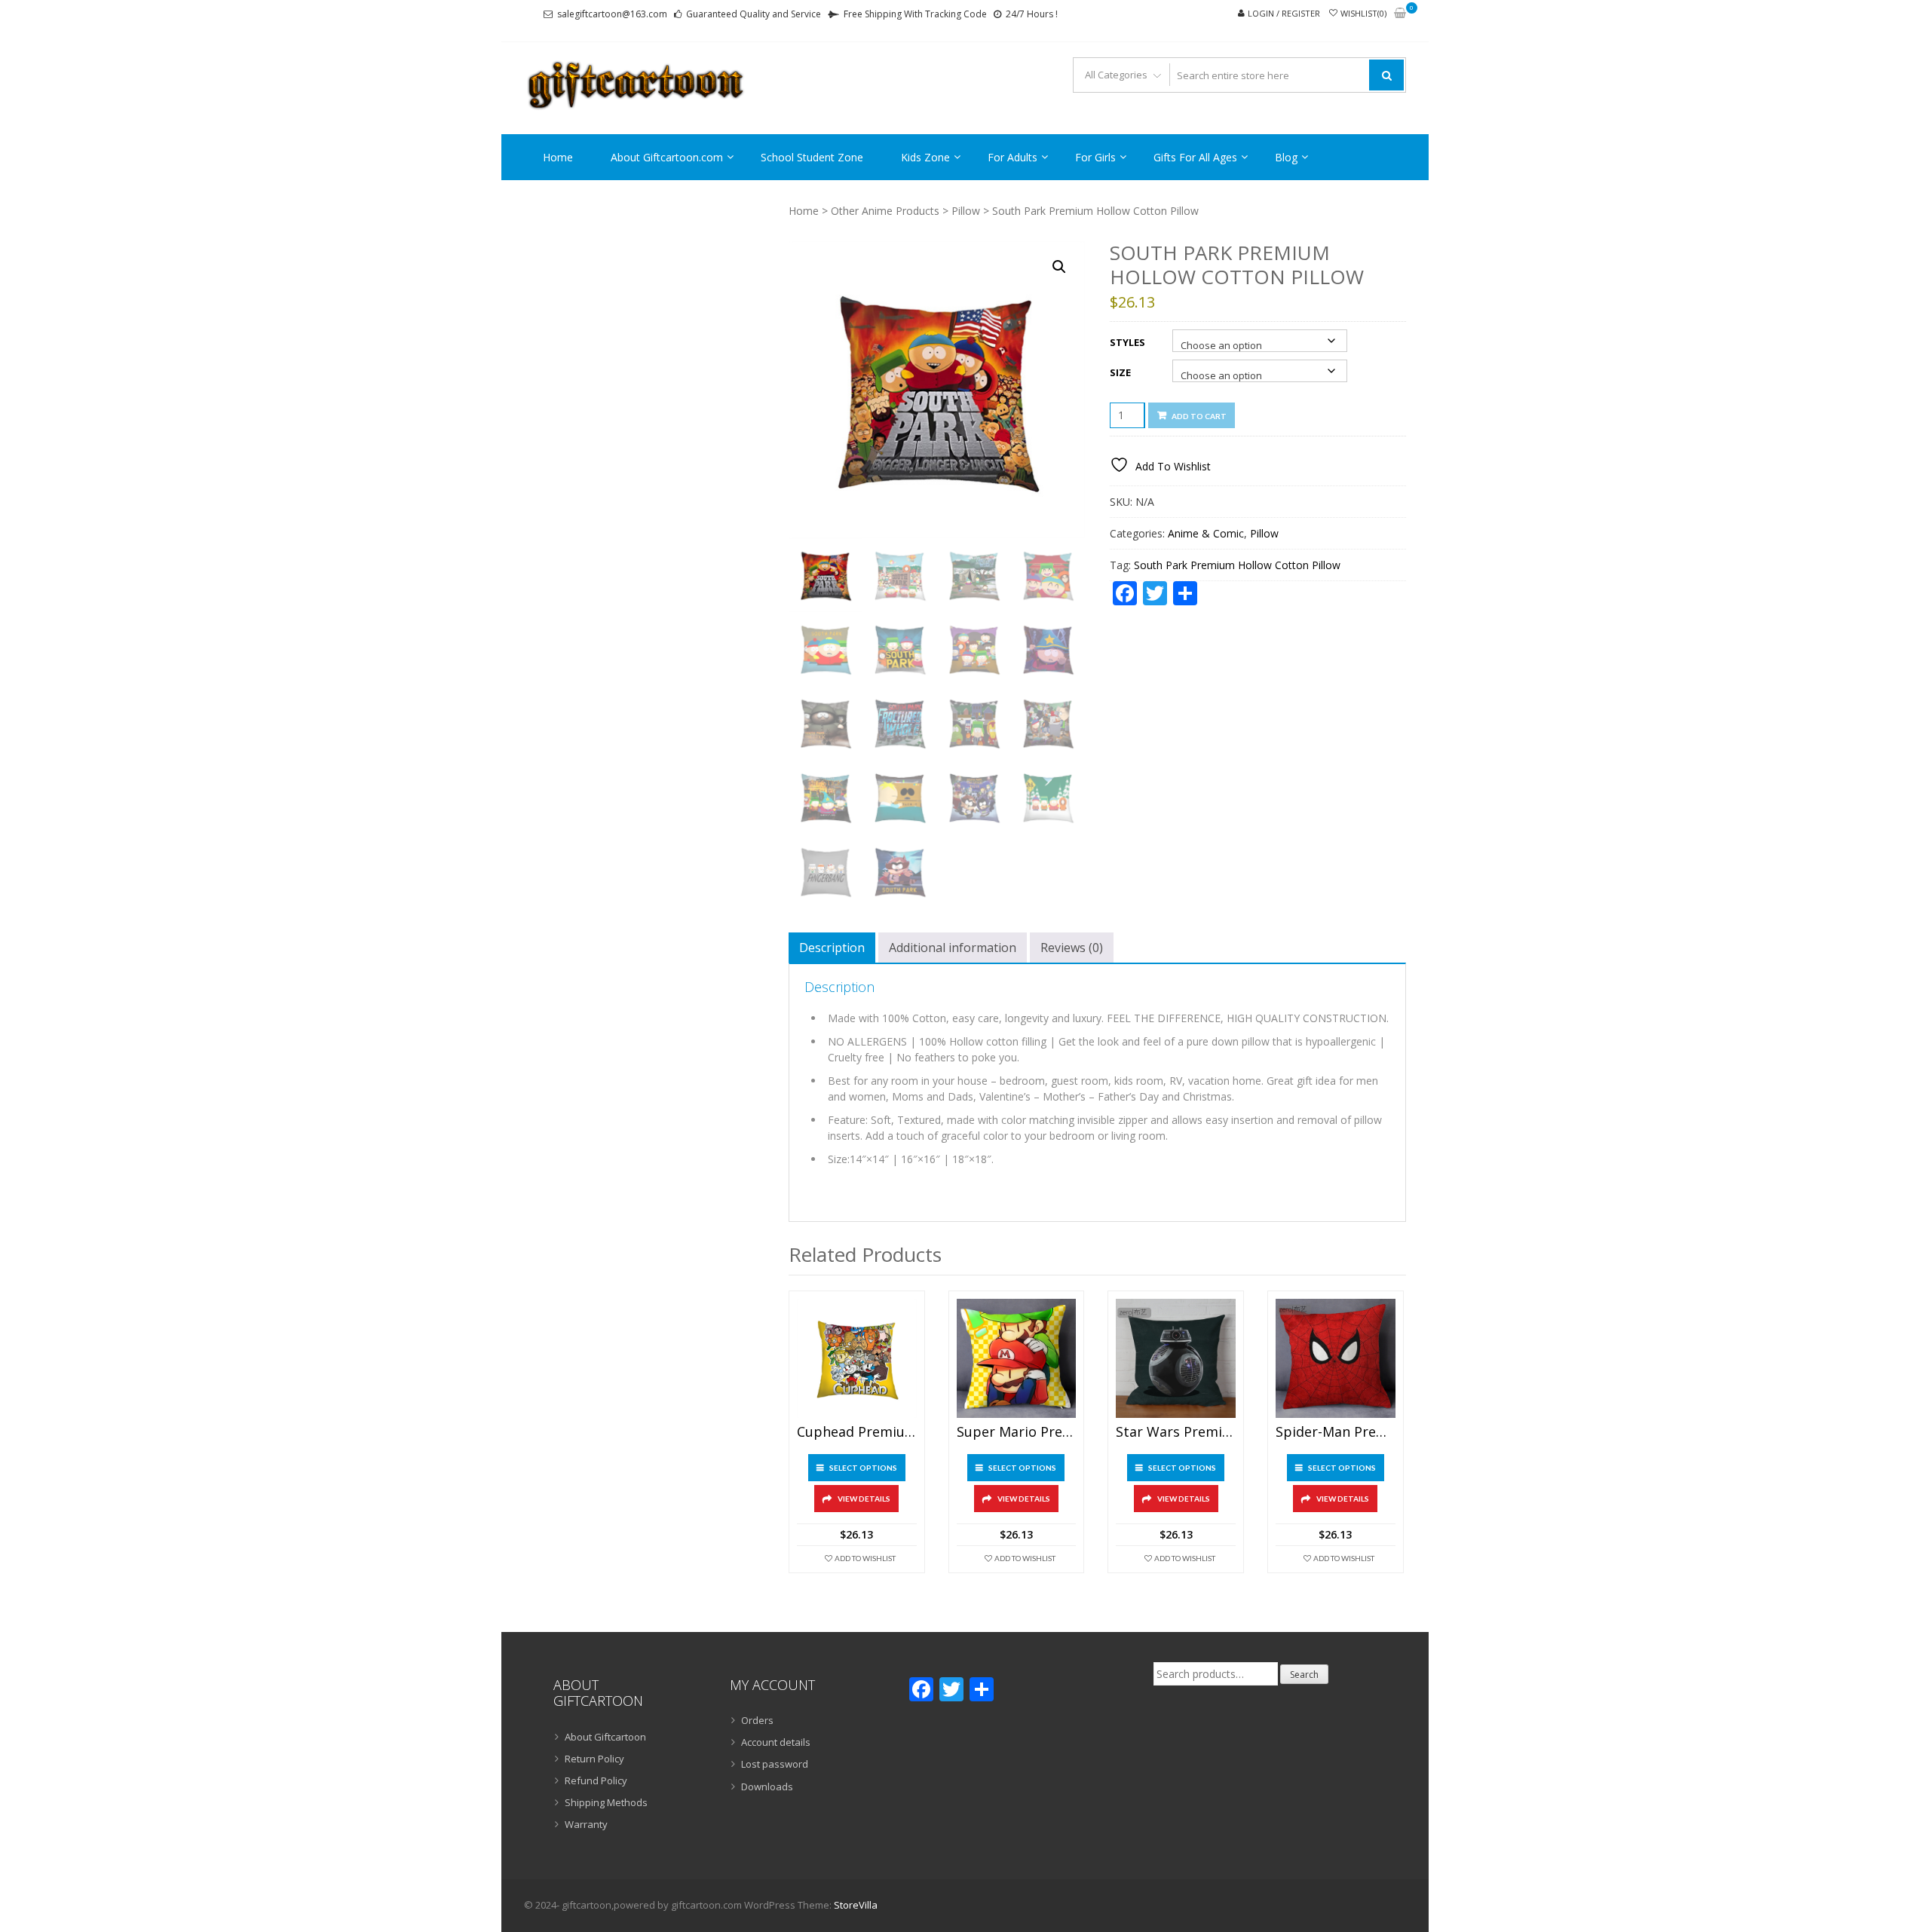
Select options (863, 1468)
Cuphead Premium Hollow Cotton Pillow (857, 1432)
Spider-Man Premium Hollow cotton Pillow (1336, 1432)
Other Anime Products (885, 211)
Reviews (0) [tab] (1072, 948)
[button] (1059, 267)
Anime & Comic (1206, 533)
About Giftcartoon (605, 1737)
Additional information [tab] (953, 948)
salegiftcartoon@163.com (612, 14)
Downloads (767, 1787)
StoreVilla (856, 1905)
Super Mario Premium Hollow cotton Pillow (1017, 1432)
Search (1304, 1675)
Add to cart (1199, 416)
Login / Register (1284, 13)
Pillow (966, 211)
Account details (776, 1742)
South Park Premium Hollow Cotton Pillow (1237, 565)
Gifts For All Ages (1195, 157)
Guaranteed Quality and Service (754, 14)
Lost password (775, 1764)
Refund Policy (596, 1780)
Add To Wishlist (865, 1558)
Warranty (586, 1824)
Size (1120, 372)
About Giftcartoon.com (667, 157)
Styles (1127, 342)
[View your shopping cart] (1400, 14)
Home (558, 157)
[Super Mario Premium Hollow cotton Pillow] (1017, 1359)
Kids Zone (925, 157)
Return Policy (594, 1759)
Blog (1286, 157)
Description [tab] (832, 948)
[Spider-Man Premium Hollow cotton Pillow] (1336, 1359)
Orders (757, 1720)
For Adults (1012, 157)
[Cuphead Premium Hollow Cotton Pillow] (857, 1359)
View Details (864, 1499)
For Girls (1095, 157)
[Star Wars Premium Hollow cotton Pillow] (1176, 1359)
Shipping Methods (606, 1802)
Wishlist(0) (1363, 13)
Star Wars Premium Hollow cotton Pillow (1176, 1432)
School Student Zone (812, 157)
